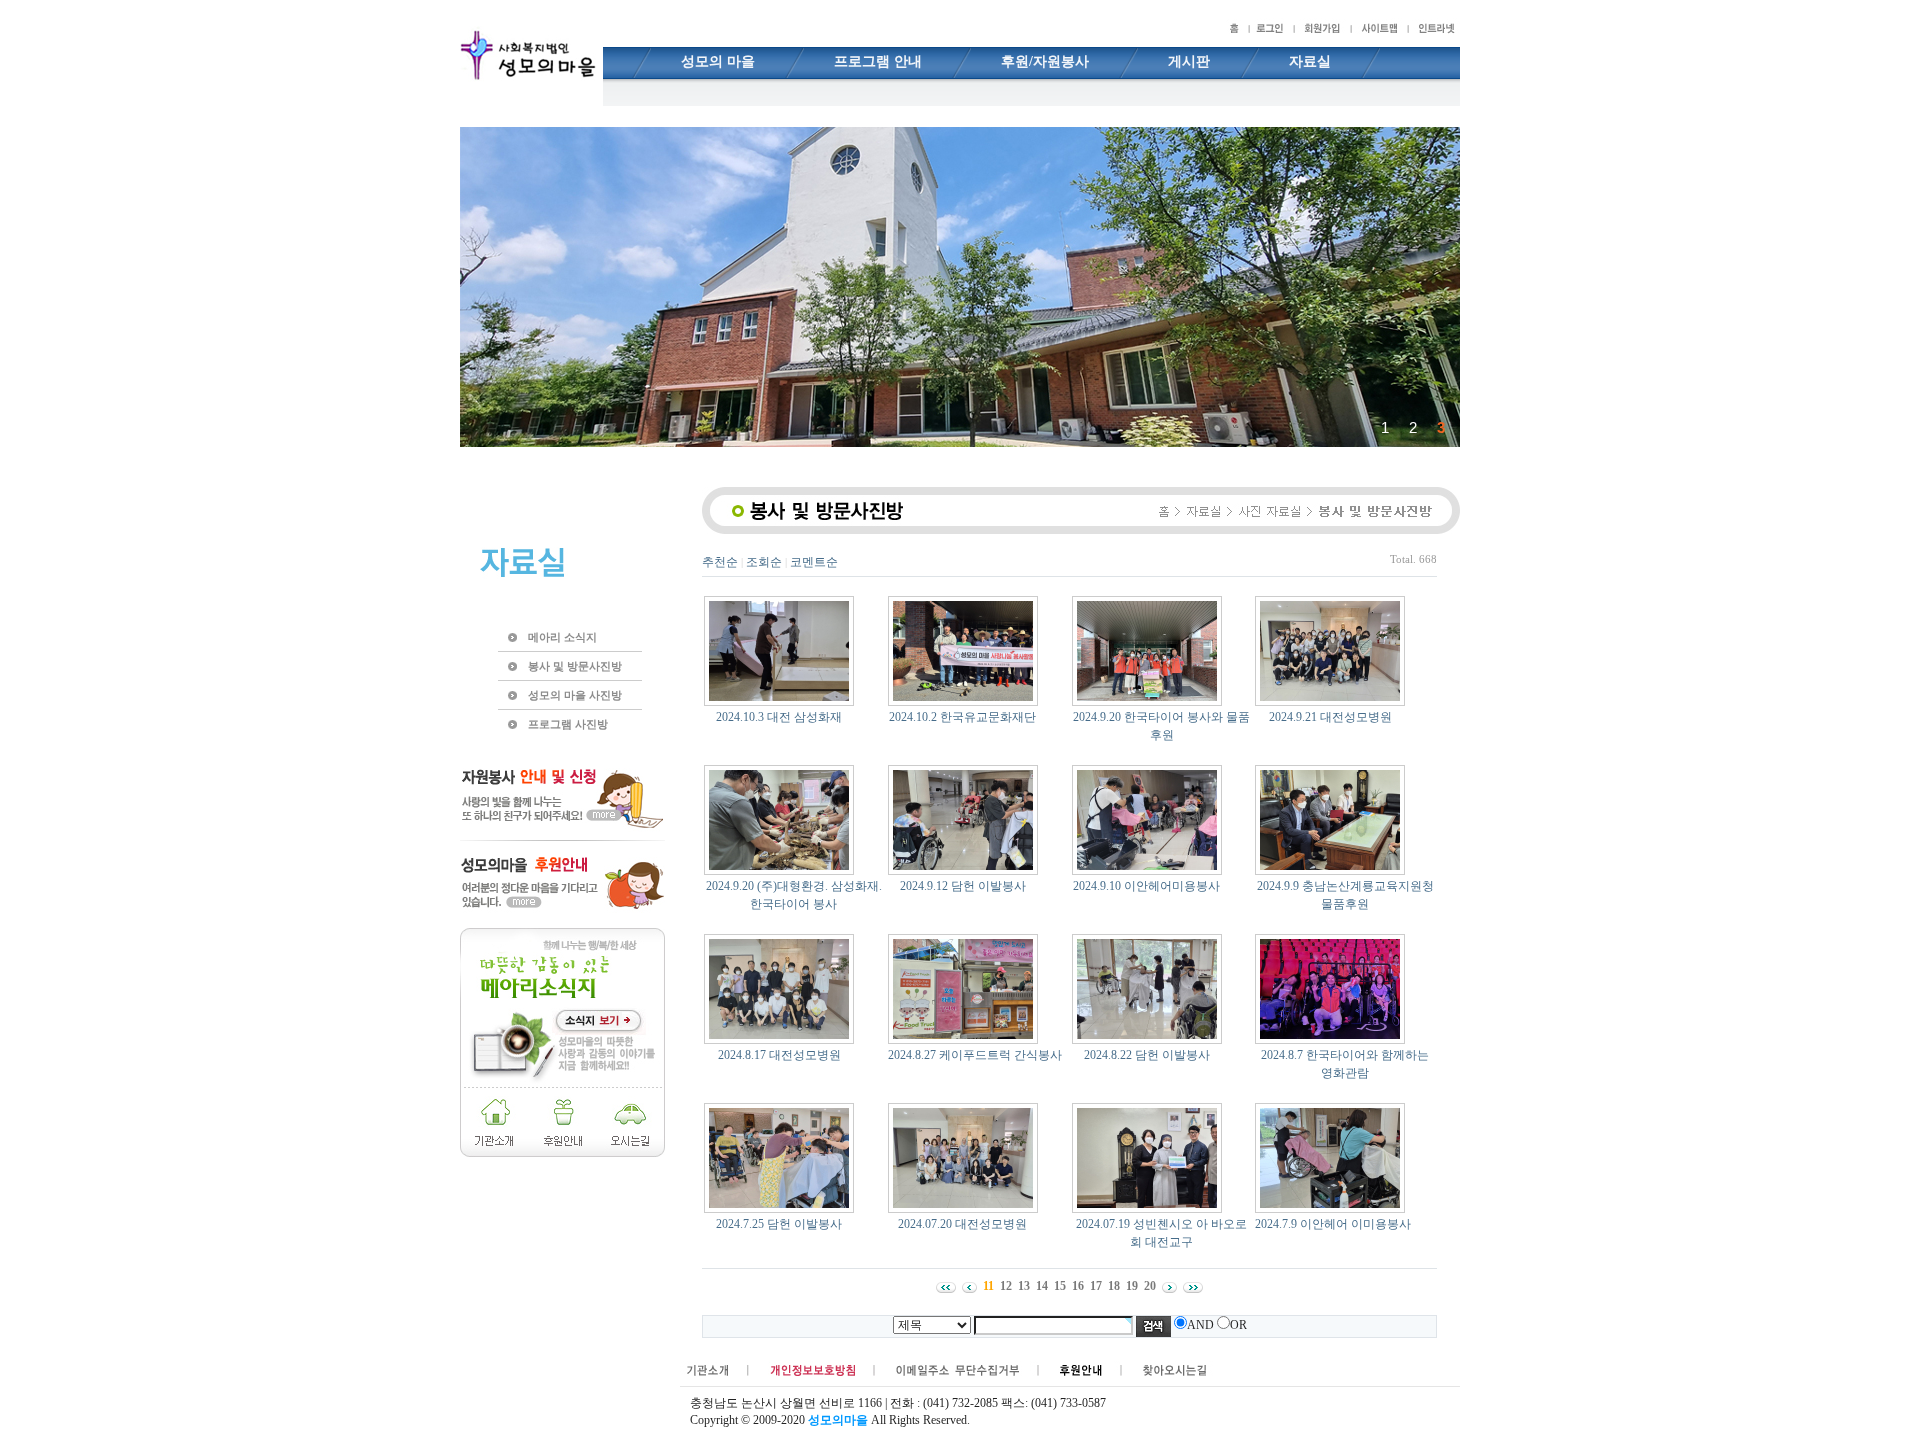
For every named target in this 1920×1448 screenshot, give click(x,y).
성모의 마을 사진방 (575, 695)
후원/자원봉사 (1045, 61)
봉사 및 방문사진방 (575, 666)
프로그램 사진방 (568, 724)
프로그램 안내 (878, 61)
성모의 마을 (718, 61)
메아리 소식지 (562, 637)
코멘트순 (814, 562)
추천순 (720, 562)
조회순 (764, 562)
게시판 (1189, 61)
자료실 (1310, 61)
